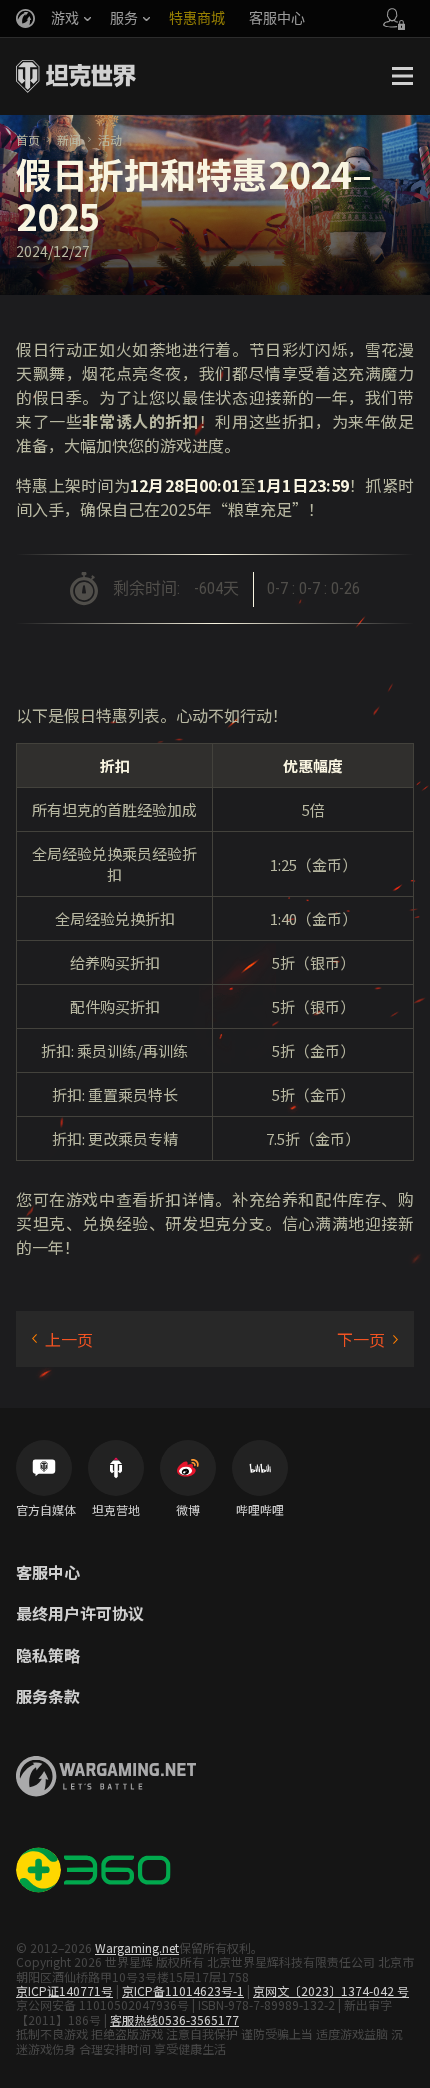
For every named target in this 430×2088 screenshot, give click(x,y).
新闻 (69, 139)
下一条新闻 (367, 1339)
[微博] (188, 1468)
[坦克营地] (116, 1468)
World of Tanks (76, 76)
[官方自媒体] (44, 1468)
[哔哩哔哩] (260, 1468)
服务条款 (48, 1697)
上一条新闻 (62, 1339)
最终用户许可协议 (80, 1614)
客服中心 (48, 1573)
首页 (28, 139)
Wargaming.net (137, 1947)
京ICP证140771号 (64, 1990)
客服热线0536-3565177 (174, 2019)
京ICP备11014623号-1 (183, 1990)
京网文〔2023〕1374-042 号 (331, 1990)
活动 (110, 139)
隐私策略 (48, 1656)
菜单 (402, 76)
